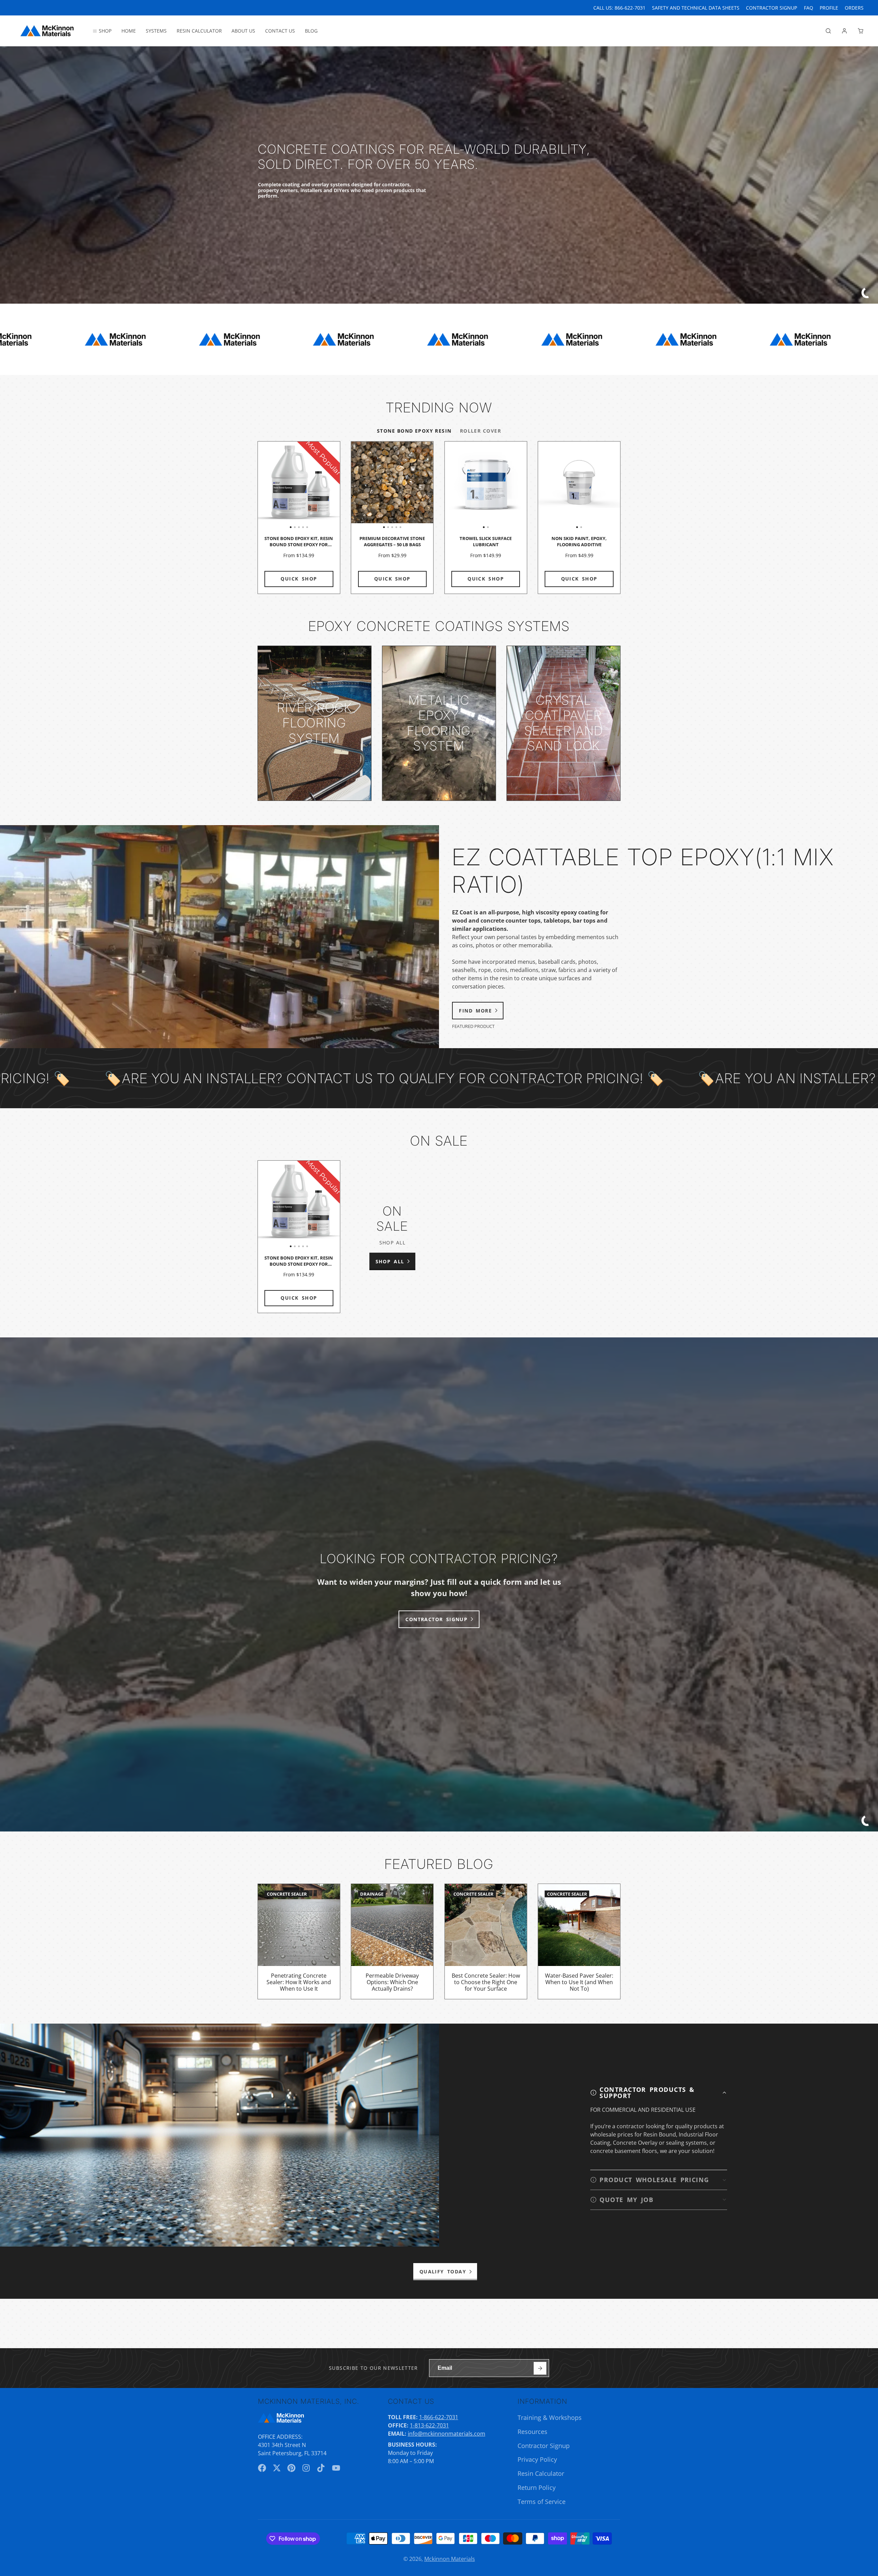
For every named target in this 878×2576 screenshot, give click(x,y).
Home (129, 31)
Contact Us (280, 31)
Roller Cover (480, 431)
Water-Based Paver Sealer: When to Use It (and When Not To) (579, 1941)
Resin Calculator (199, 31)
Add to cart (673, 579)
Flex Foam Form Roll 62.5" (673, 518)
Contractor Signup (544, 2446)
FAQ (809, 8)
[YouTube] (336, 2468)
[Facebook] (262, 2468)
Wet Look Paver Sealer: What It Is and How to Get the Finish (673, 1941)
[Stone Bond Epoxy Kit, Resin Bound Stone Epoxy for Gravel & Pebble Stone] (266, 485)
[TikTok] (321, 2468)
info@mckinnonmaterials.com (447, 2434)
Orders (854, 8)
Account (844, 31)
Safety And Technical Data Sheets (696, 8)
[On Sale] (392, 1237)
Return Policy (537, 2487)
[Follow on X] (277, 2468)
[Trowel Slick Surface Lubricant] (465, 485)
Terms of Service (542, 2502)
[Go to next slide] (619, 518)
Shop (105, 31)
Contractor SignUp (772, 8)
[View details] (315, 723)
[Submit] (540, 2368)
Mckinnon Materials (450, 2559)
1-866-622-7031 (439, 2417)
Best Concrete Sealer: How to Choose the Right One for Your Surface (486, 1941)
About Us (243, 31)
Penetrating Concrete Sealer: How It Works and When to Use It (299, 1941)
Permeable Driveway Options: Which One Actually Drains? (392, 1941)
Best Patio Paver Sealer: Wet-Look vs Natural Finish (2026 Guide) (766, 1941)
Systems (156, 31)
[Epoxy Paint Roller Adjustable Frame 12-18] (829, 485)
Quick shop (299, 579)
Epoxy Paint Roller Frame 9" (766, 518)
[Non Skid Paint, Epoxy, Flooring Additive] (559, 485)
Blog (311, 31)
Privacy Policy (537, 2459)
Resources (532, 2432)
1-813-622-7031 (429, 2425)
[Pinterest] (292, 2468)
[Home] (47, 31)
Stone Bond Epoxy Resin (414, 431)
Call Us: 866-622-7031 (619, 8)
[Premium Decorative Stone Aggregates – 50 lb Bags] (359, 485)
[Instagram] (307, 2468)
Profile (829, 8)
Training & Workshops (550, 2417)
